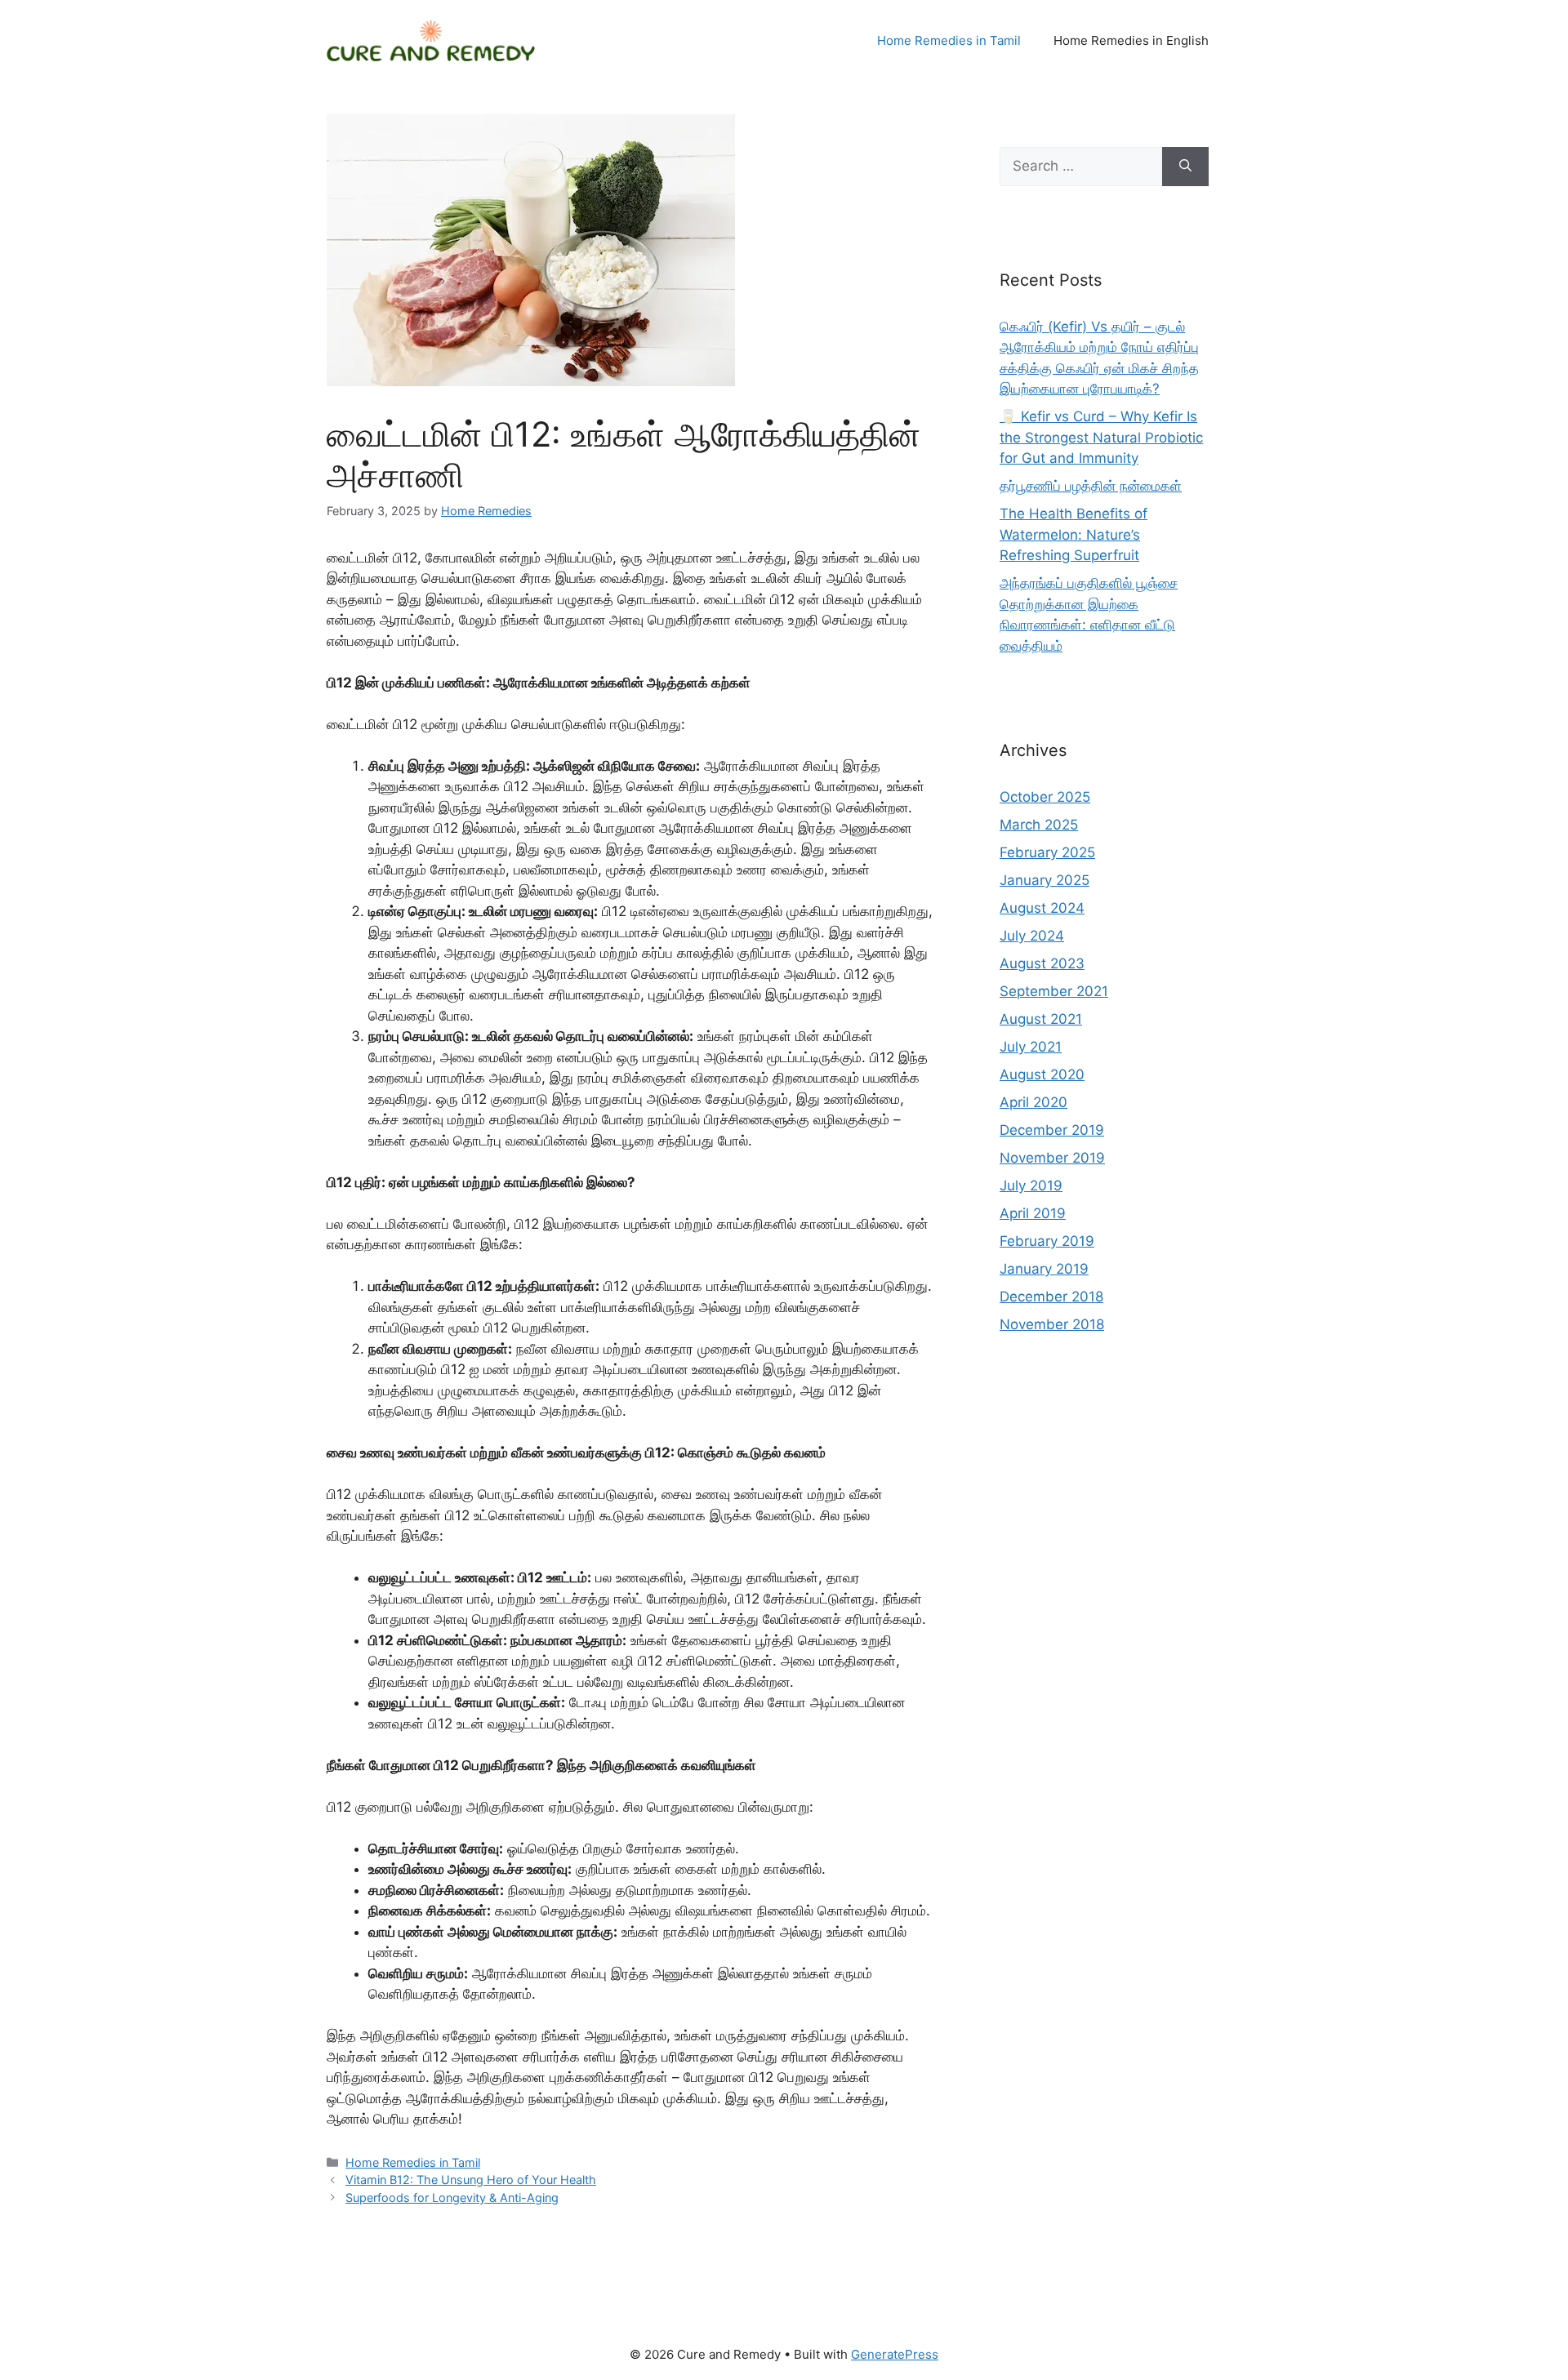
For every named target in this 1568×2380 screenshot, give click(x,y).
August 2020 (1042, 1074)
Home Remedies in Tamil (949, 40)
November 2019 (1052, 1158)
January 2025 (1045, 880)
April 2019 (1033, 1213)
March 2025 (1039, 825)
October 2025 (1045, 797)
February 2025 (1047, 852)
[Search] (1185, 167)
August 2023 (1042, 963)
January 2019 (1044, 1269)
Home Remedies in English (1131, 40)
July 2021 (1031, 1047)
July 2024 (1032, 936)
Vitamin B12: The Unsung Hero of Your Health (471, 2180)
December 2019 (1052, 1130)
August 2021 (1041, 1019)
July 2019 (1031, 1186)
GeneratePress (895, 2354)
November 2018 (1052, 1324)
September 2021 (1054, 991)
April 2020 (1033, 1102)
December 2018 (1051, 1297)
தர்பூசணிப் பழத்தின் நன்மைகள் (1091, 486)
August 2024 (1042, 908)
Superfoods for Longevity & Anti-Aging (452, 2198)
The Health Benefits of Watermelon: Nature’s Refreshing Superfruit (1074, 534)
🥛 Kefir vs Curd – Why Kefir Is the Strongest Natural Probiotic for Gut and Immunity (1101, 437)
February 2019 (1047, 1241)
